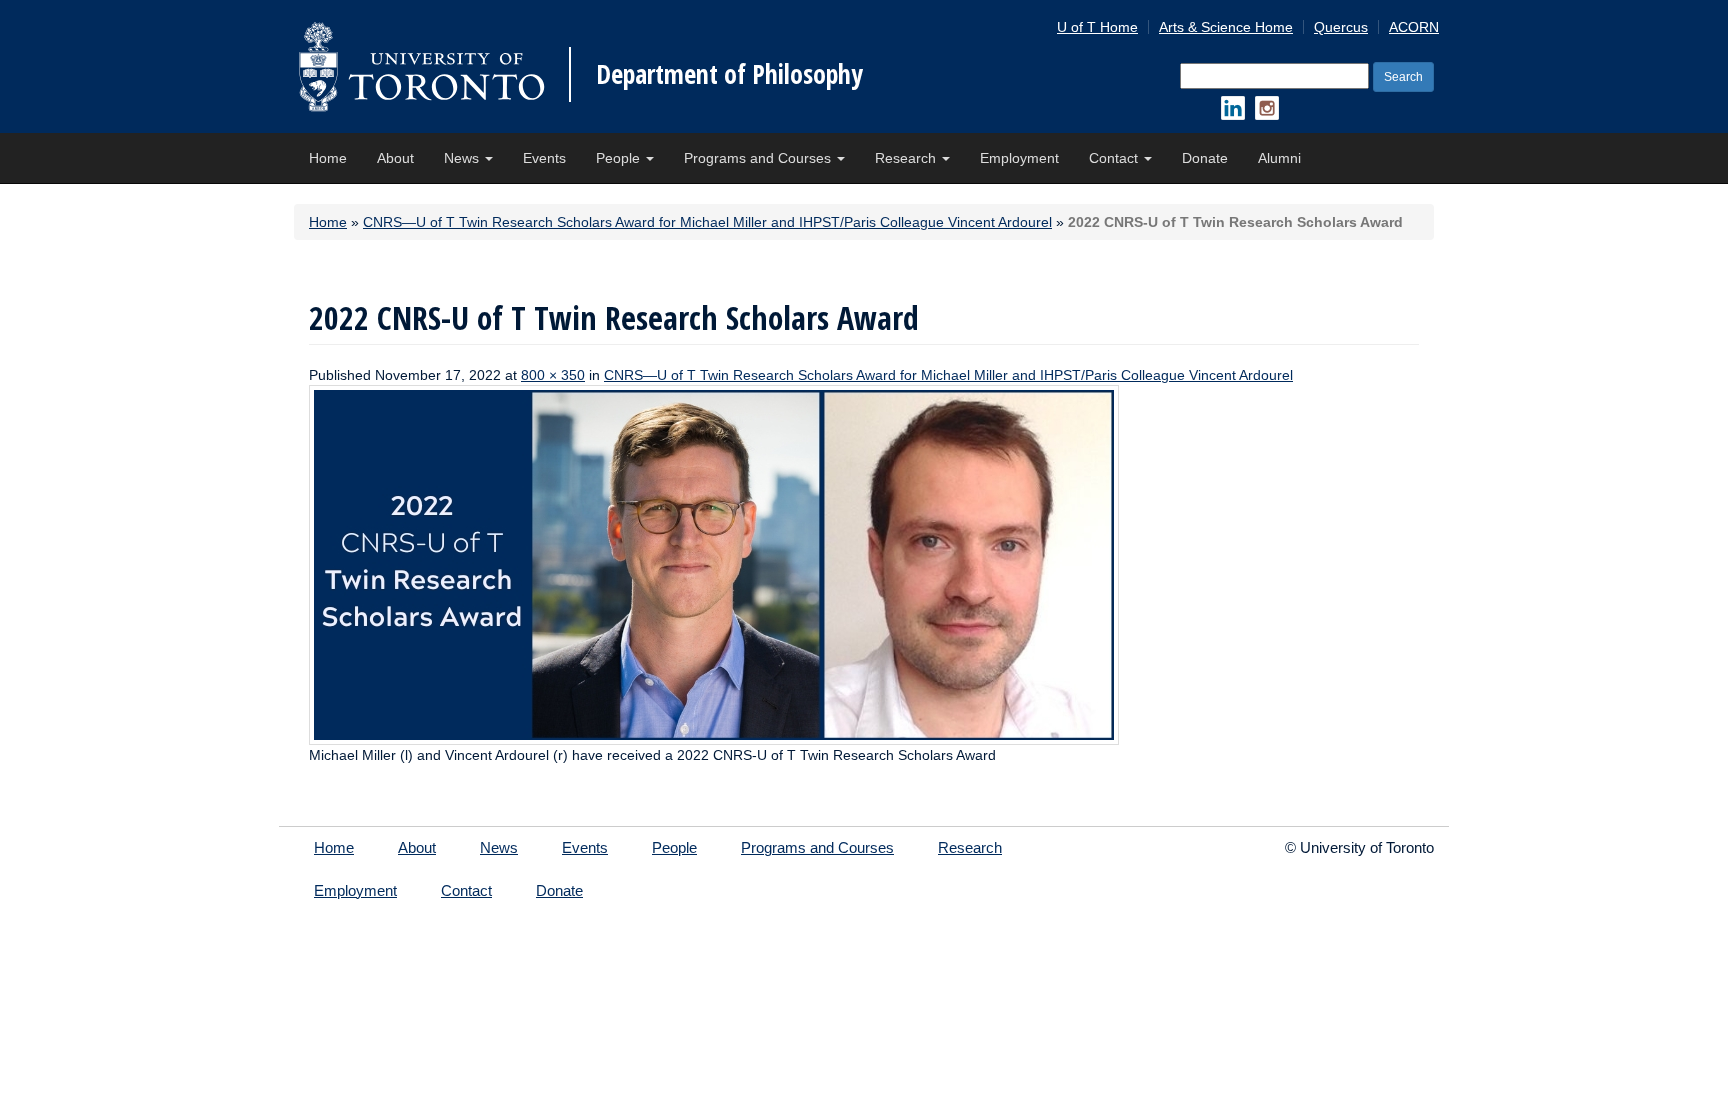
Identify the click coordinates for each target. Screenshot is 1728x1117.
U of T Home (1097, 27)
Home (328, 158)
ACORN (1414, 27)
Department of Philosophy (729, 74)
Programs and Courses (759, 158)
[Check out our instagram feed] (1267, 108)
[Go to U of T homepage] (421, 66)
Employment (1019, 158)
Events (544, 158)
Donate (1205, 158)
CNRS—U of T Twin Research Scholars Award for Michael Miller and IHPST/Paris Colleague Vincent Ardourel (707, 222)
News (463, 158)
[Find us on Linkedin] (1233, 108)
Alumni (1279, 158)
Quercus (1341, 27)
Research (907, 158)
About (395, 158)
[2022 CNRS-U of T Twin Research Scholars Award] (714, 564)
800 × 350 (553, 375)
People (620, 158)
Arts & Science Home (1226, 27)
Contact (1115, 158)
